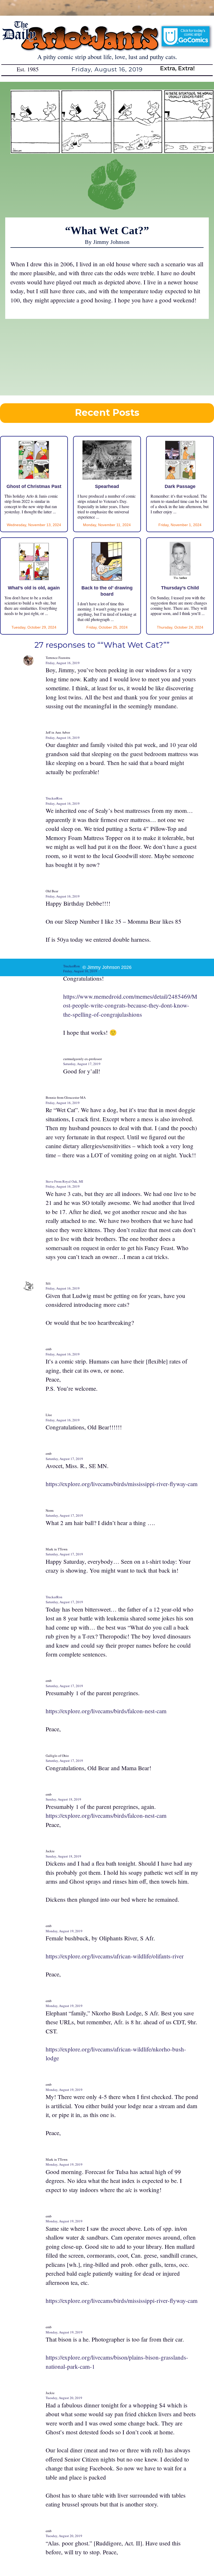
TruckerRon (54, 798)
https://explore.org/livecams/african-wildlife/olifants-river (115, 1956)
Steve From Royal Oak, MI (64, 1181)
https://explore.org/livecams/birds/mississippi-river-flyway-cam (122, 1484)
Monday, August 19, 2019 (64, 1931)
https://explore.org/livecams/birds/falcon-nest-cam (106, 1711)
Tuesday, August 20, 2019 (64, 2398)
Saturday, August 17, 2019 (82, 1064)
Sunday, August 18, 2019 (63, 1799)
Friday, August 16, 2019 (63, 663)
